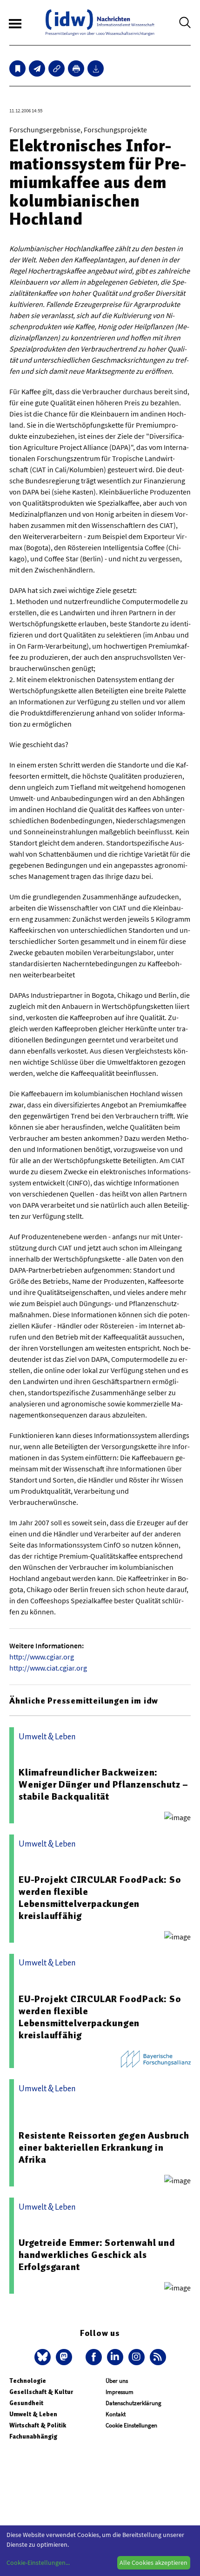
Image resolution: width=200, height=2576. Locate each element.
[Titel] (17, 68)
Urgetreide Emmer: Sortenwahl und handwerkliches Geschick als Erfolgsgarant (97, 2255)
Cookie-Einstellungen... (38, 2563)
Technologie (28, 2381)
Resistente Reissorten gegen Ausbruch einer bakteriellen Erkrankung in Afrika (104, 2147)
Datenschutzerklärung (133, 2403)
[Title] (57, 68)
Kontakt (116, 2414)
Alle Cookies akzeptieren (153, 2563)
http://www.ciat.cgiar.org (48, 1668)
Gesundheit (26, 2403)
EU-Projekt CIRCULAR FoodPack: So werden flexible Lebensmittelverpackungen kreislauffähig (100, 1898)
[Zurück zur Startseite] (100, 23)
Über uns (117, 2381)
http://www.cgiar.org (42, 1657)
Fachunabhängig (33, 2436)
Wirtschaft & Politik (38, 2425)
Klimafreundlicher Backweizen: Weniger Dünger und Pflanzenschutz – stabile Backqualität (103, 1784)
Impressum (120, 2392)
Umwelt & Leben (33, 2414)
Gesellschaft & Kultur (41, 2392)
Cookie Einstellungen (131, 2425)
